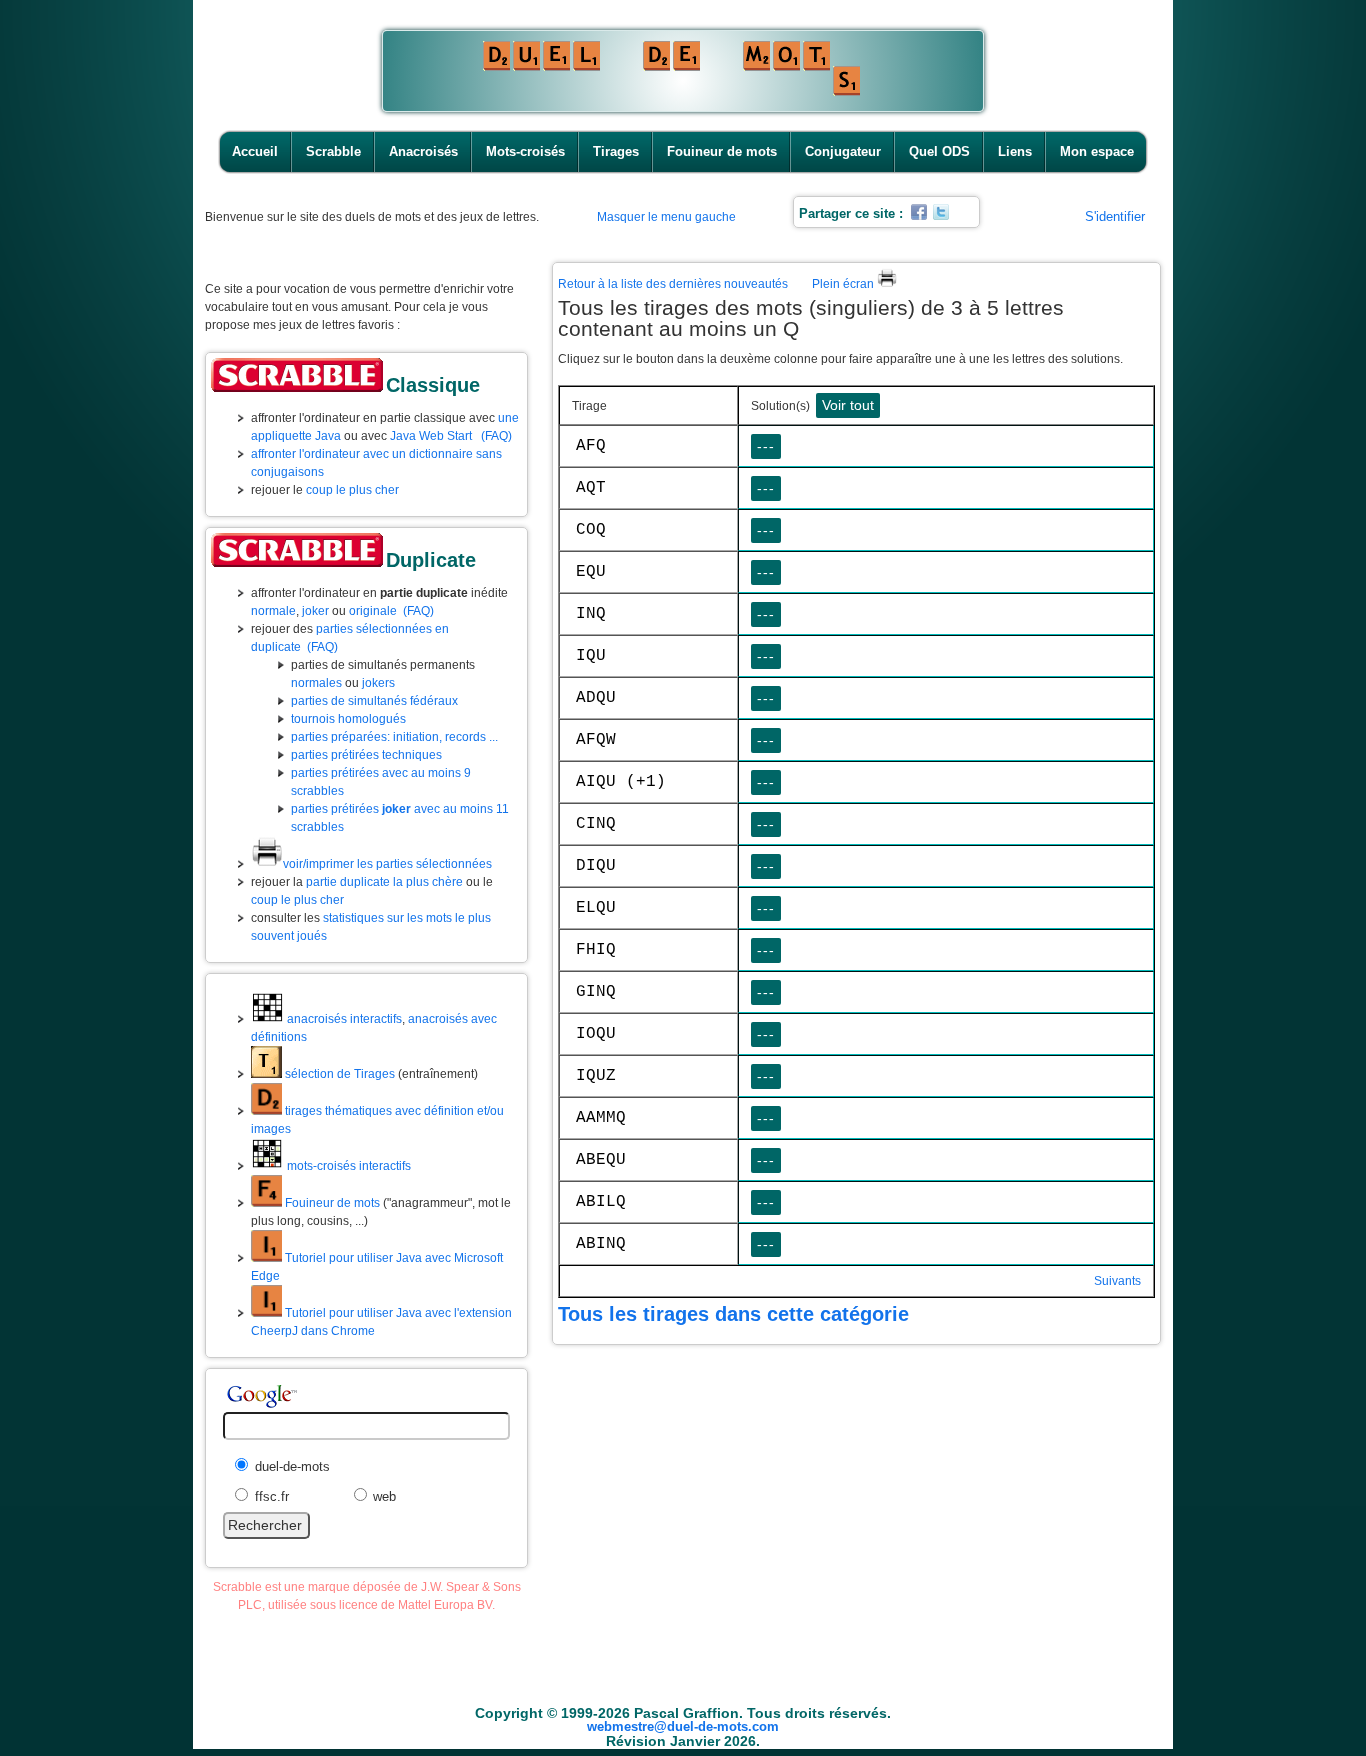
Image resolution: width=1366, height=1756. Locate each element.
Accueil (255, 151)
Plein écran (844, 284)
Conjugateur (843, 151)
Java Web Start (431, 436)
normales (316, 683)
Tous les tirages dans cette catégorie (733, 1314)
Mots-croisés (525, 151)
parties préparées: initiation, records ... (394, 737)
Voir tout (848, 405)
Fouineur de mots (722, 151)
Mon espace (1097, 151)
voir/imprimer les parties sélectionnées (387, 864)
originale (373, 611)
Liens (1015, 151)
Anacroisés (423, 151)
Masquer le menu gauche (666, 217)
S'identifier (1115, 216)
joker (315, 611)
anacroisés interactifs (343, 1019)
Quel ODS (939, 151)
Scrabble (333, 151)
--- (766, 446)
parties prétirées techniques (366, 755)
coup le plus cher (352, 490)
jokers (378, 683)
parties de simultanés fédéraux (374, 701)
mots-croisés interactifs (347, 1166)
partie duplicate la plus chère (384, 882)
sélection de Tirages (338, 1074)
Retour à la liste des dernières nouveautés (673, 284)
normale (273, 611)
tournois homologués (348, 719)
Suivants (1117, 1281)
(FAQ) (496, 436)
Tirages (616, 151)
